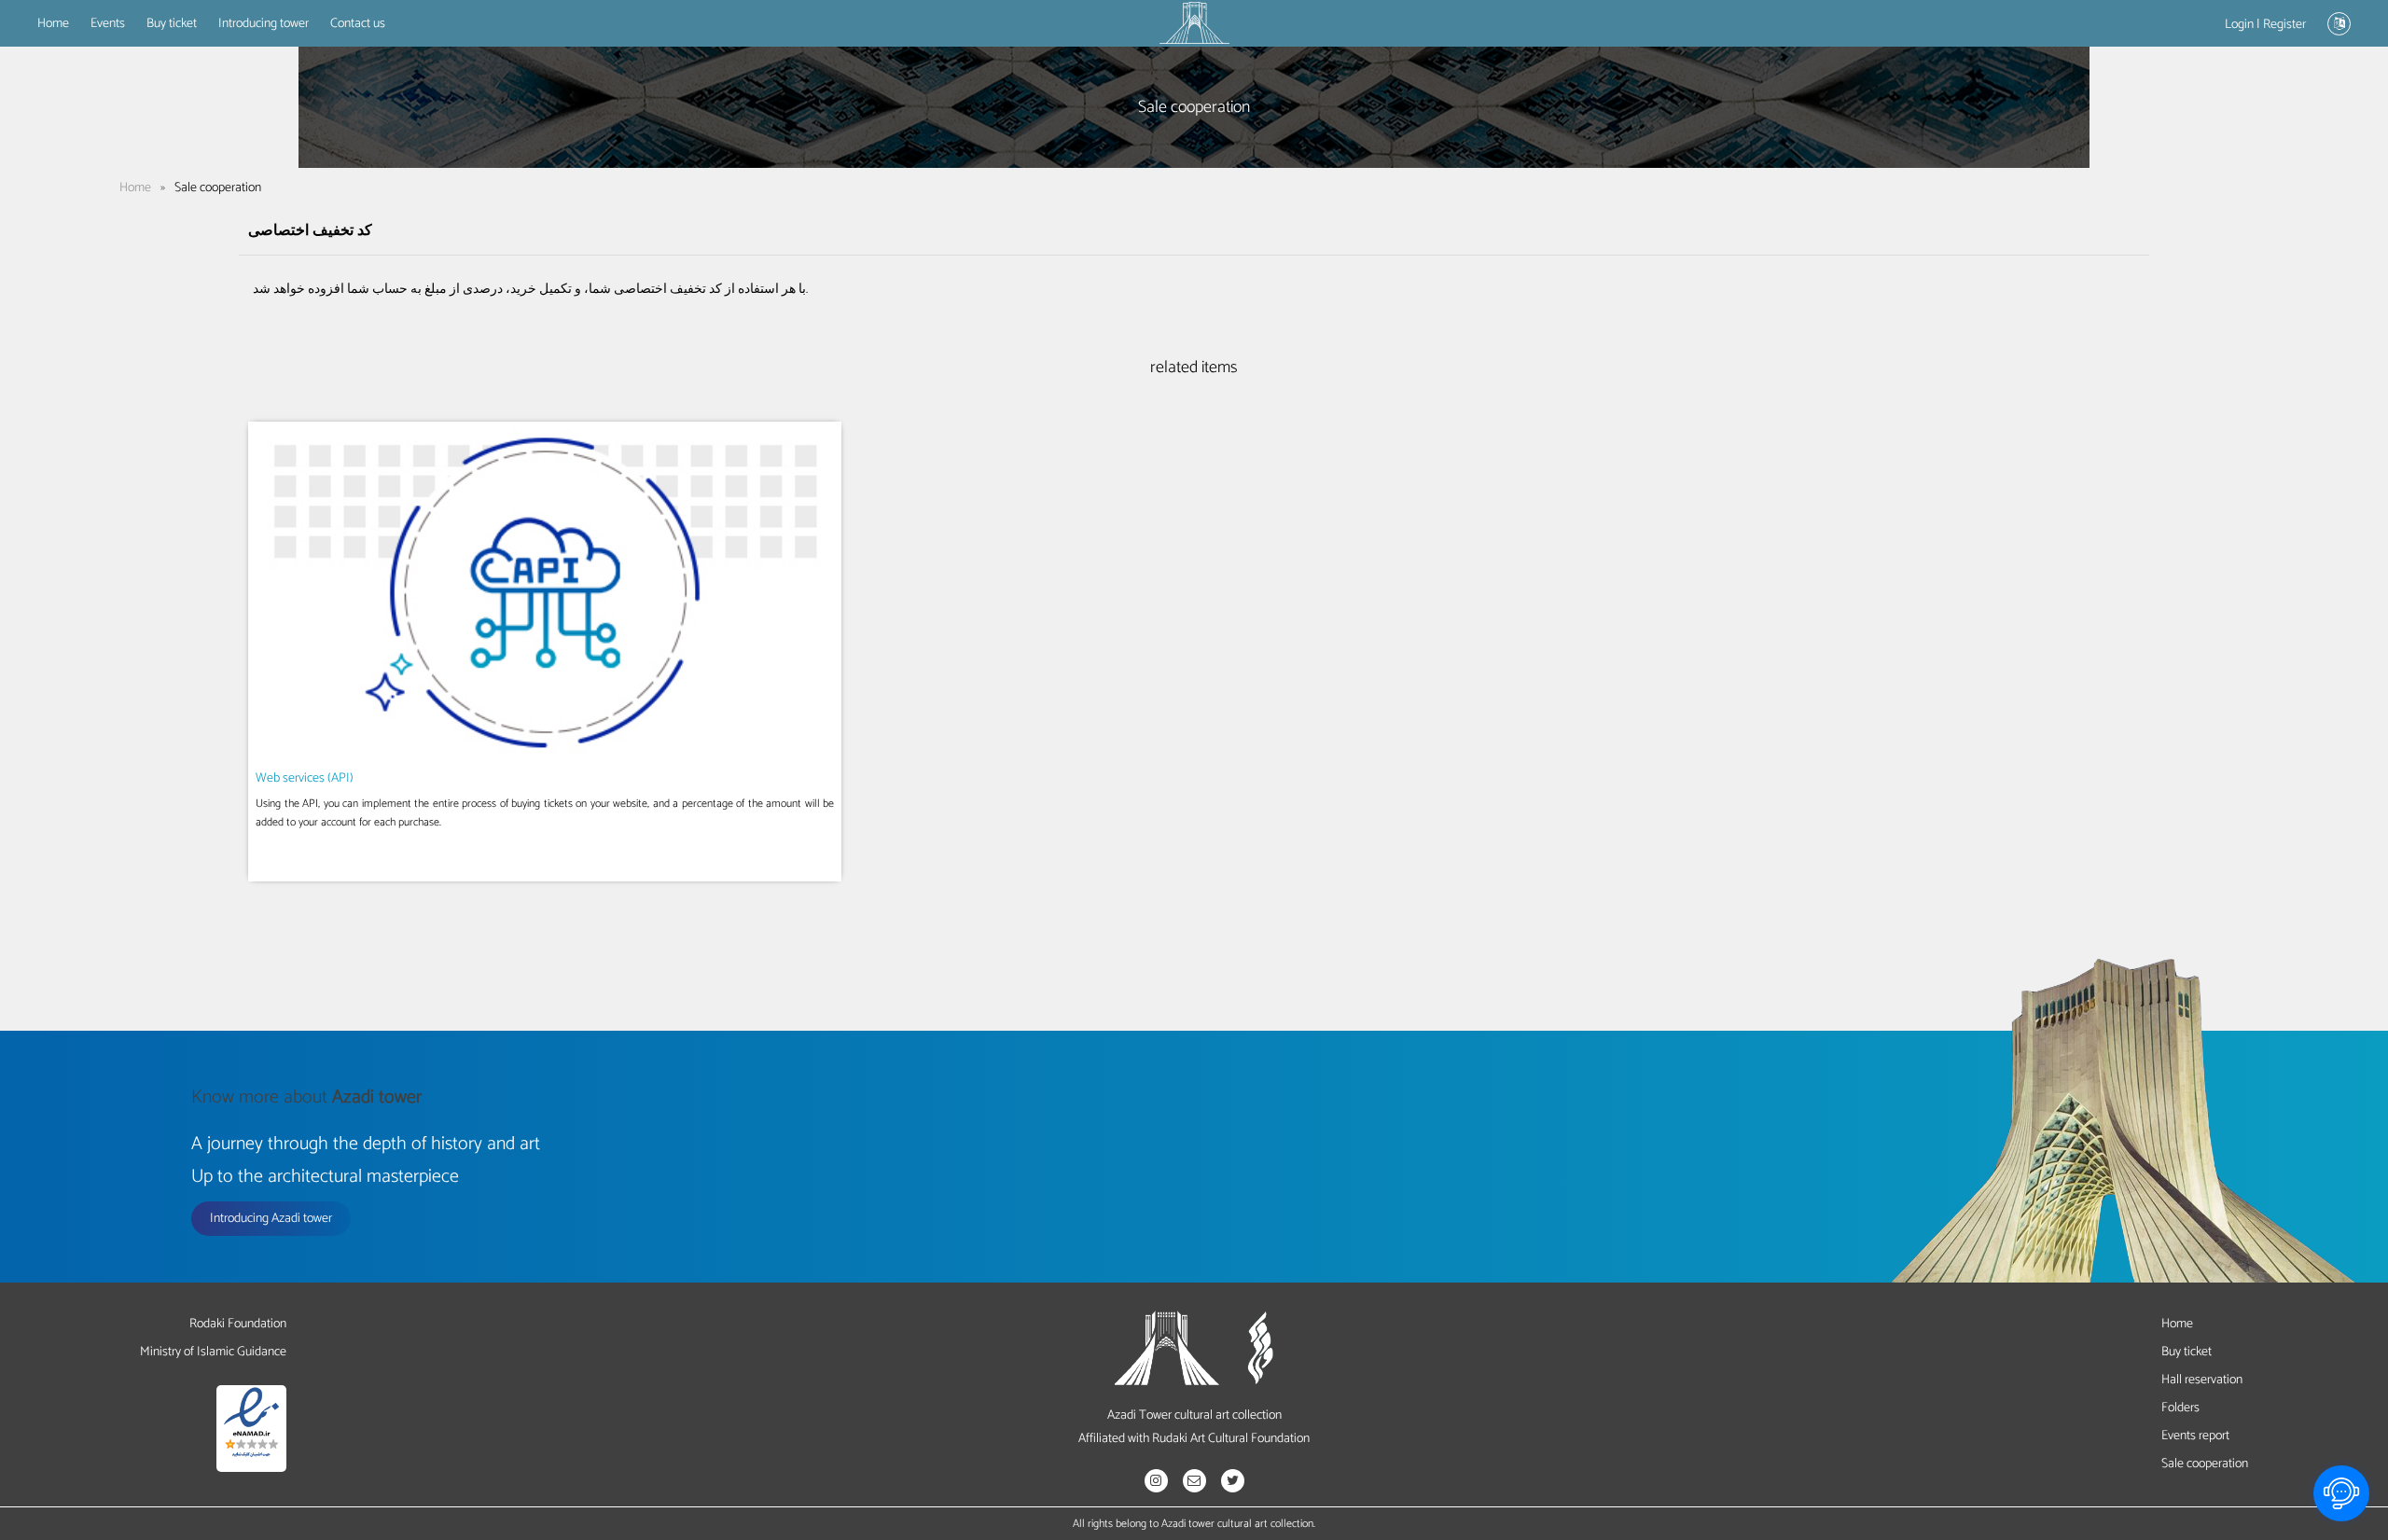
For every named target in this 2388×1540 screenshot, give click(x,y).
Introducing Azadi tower (271, 1219)
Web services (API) (305, 778)
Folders (2180, 1408)
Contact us (358, 24)
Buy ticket (172, 24)
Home (53, 24)
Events (108, 24)
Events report (2195, 1436)
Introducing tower (264, 24)
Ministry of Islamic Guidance (213, 1352)
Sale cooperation (2205, 1464)
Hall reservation (2202, 1380)
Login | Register (2265, 25)
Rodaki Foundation (238, 1324)
